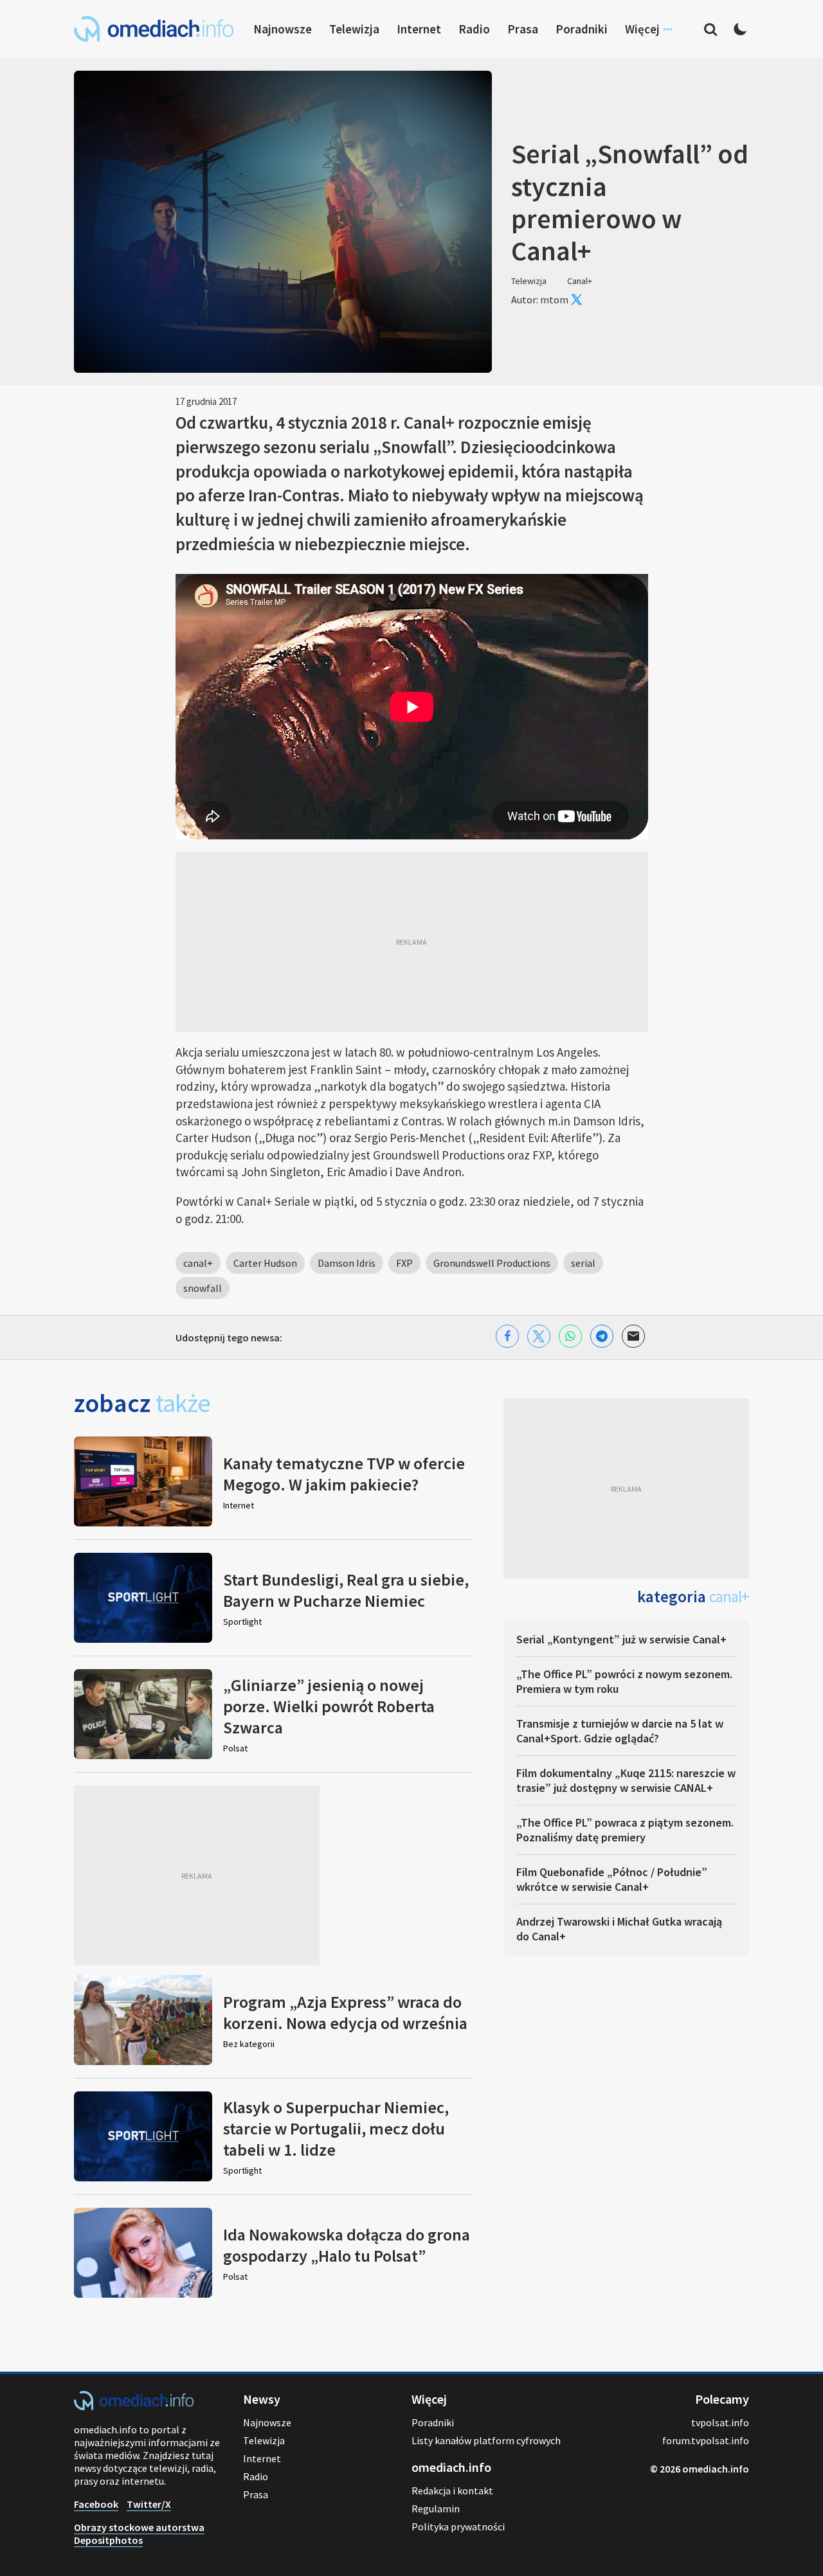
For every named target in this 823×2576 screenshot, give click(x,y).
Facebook (96, 2504)
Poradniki (582, 29)
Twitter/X (149, 2504)
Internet (419, 29)
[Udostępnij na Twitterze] (539, 1336)
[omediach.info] (134, 2406)
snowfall (203, 1288)
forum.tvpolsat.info (706, 2440)
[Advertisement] (412, 942)
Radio (474, 29)
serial (583, 1263)
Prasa (523, 29)
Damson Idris (347, 1263)
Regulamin (436, 2509)
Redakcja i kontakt (452, 2491)
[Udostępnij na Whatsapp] (570, 1336)
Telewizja (354, 29)
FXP (404, 1263)
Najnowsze (283, 29)
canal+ (198, 1263)
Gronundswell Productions (492, 1263)
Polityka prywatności (458, 2527)
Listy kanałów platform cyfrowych (486, 2440)
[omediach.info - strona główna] (154, 29)
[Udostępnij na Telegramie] (602, 1336)
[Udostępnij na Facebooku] (507, 1336)
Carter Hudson (265, 1263)
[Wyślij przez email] (633, 1336)
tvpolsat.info (720, 2422)
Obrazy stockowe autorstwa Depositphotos (139, 2534)
